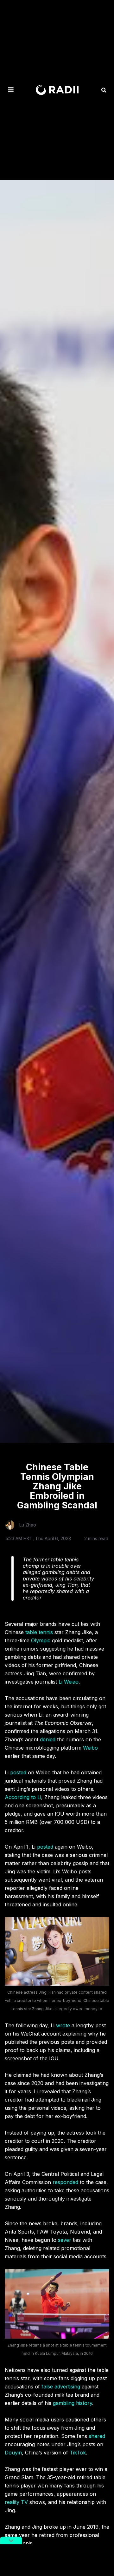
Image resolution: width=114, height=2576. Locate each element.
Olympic (41, 1640)
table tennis (39, 1632)
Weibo (90, 1748)
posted (18, 1772)
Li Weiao (69, 1682)
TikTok (78, 2453)
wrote (63, 2025)
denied (48, 1739)
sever (65, 2240)
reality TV (16, 2502)
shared (97, 2436)
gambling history (73, 2403)
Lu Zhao (28, 1525)
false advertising (61, 2387)
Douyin (13, 2453)
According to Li (23, 1797)
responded (65, 2182)
